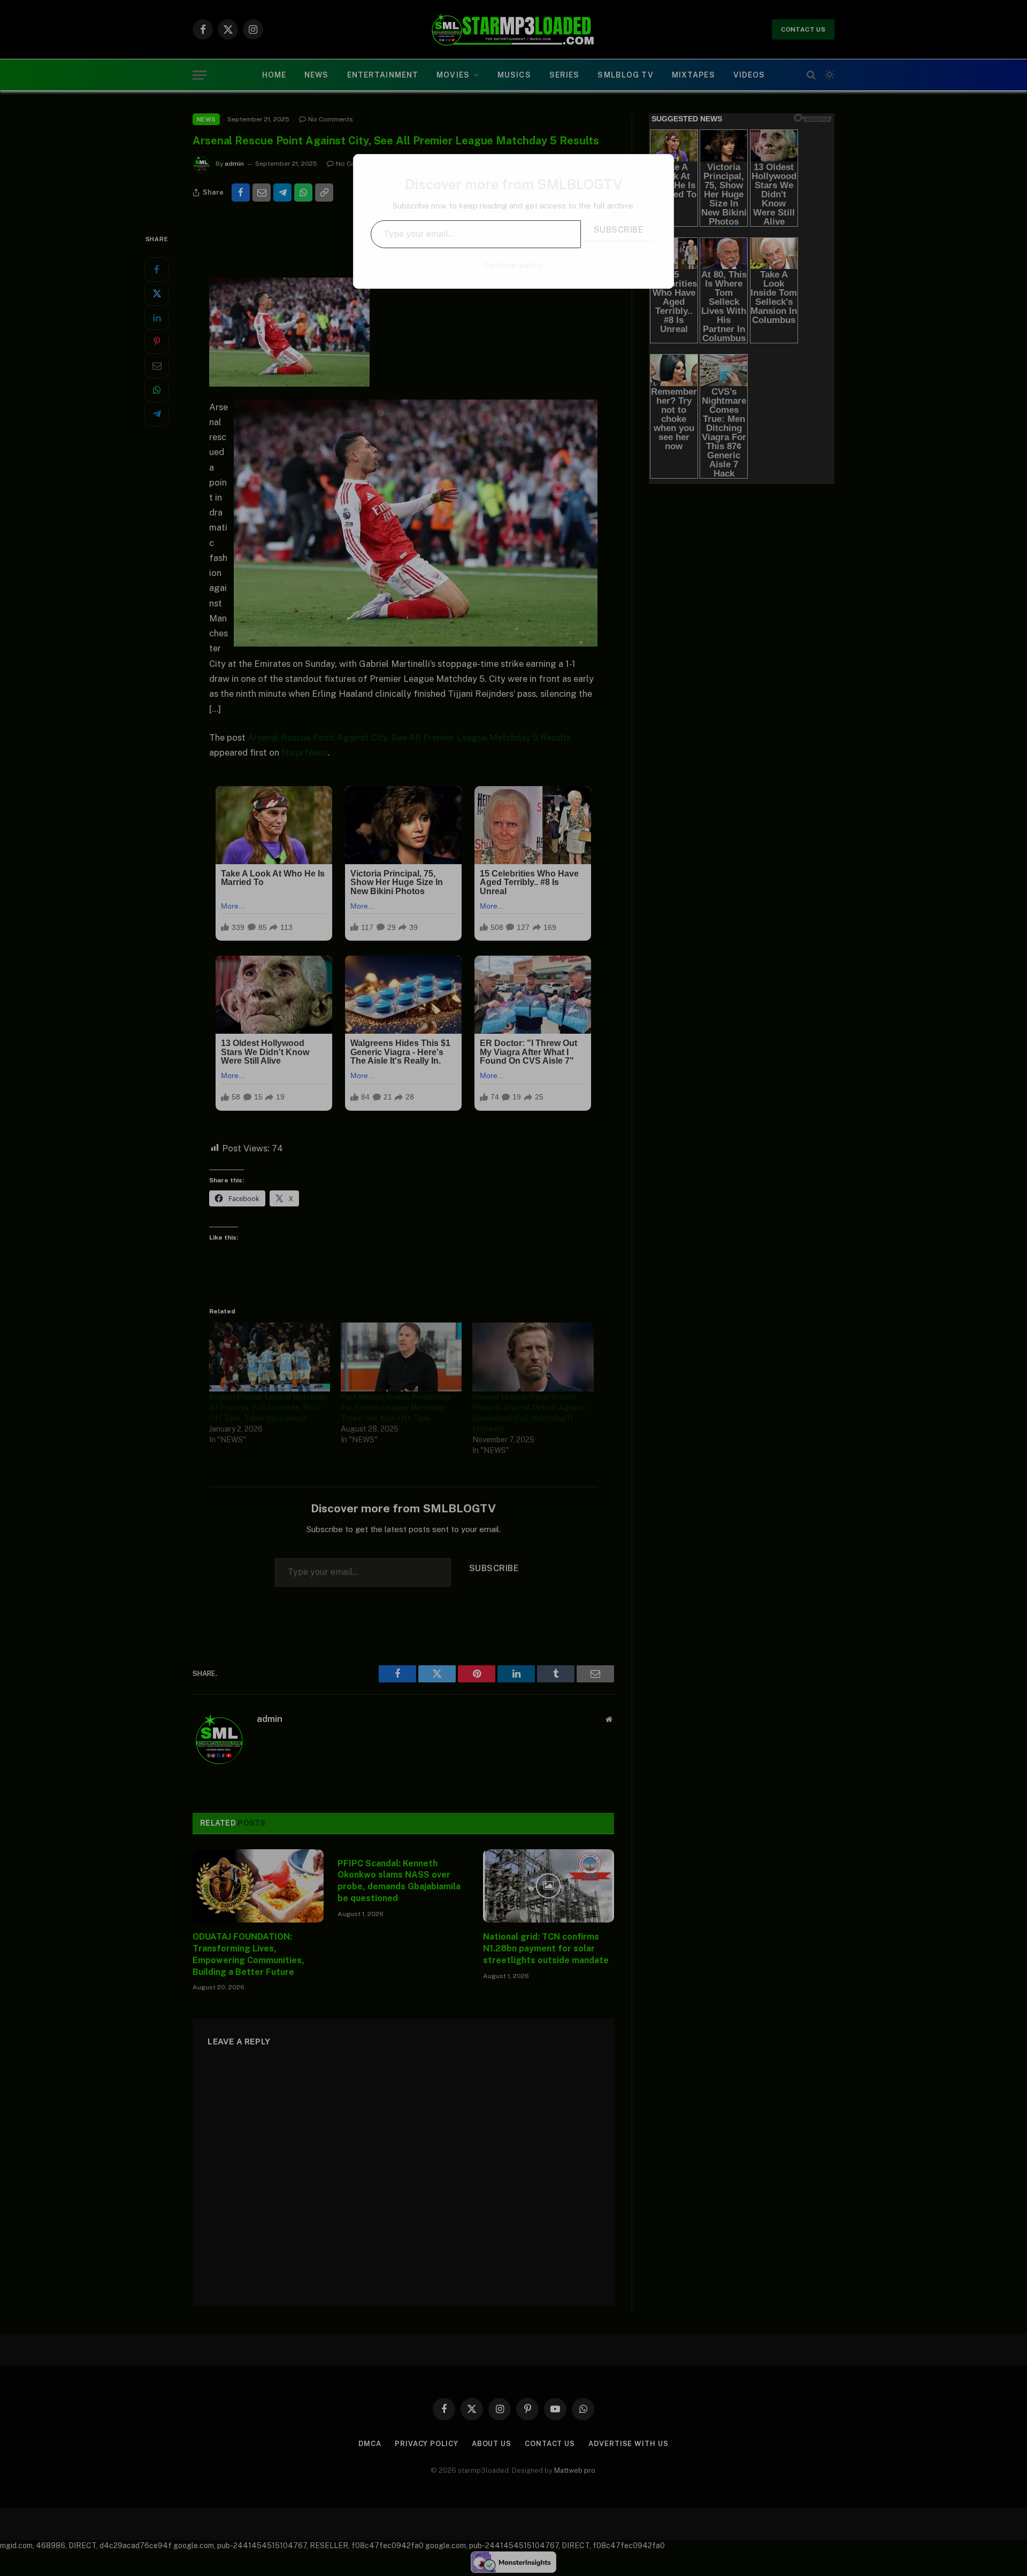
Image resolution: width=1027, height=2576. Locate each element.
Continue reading (514, 265)
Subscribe (619, 230)
